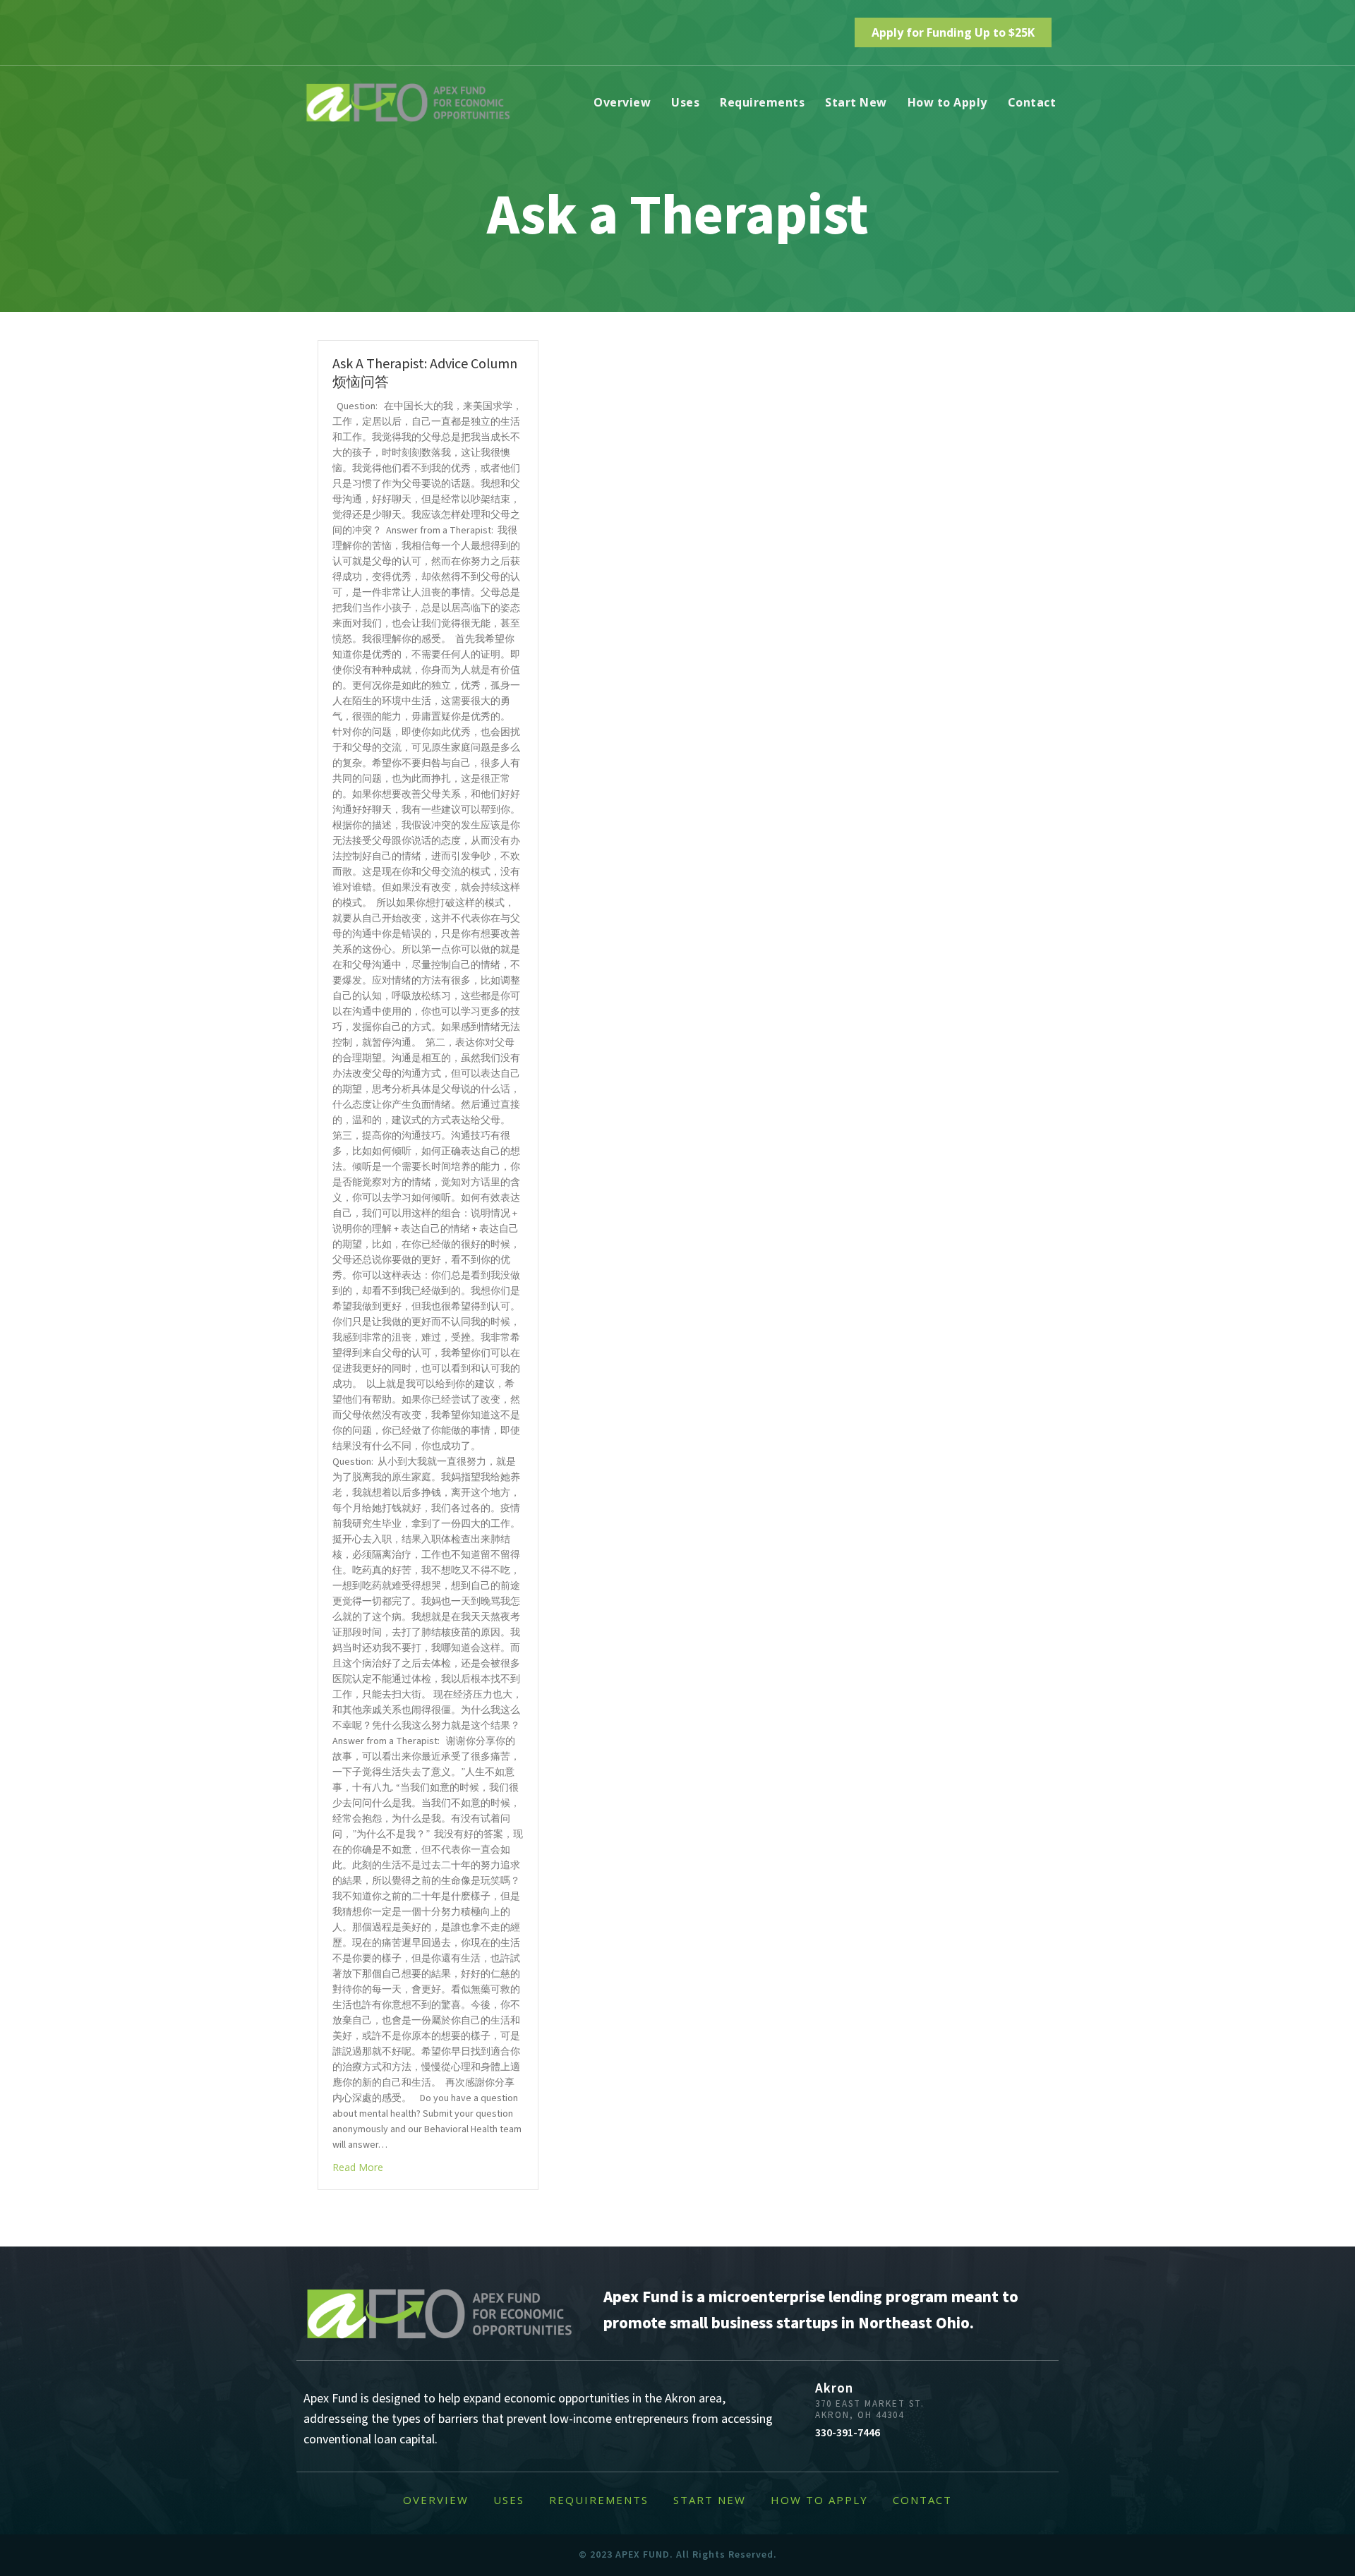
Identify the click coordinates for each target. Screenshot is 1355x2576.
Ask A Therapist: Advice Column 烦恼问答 (425, 373)
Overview (622, 102)
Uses (685, 102)
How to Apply (947, 102)
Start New (856, 102)
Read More (358, 2167)
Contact (1032, 102)
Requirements (762, 102)
